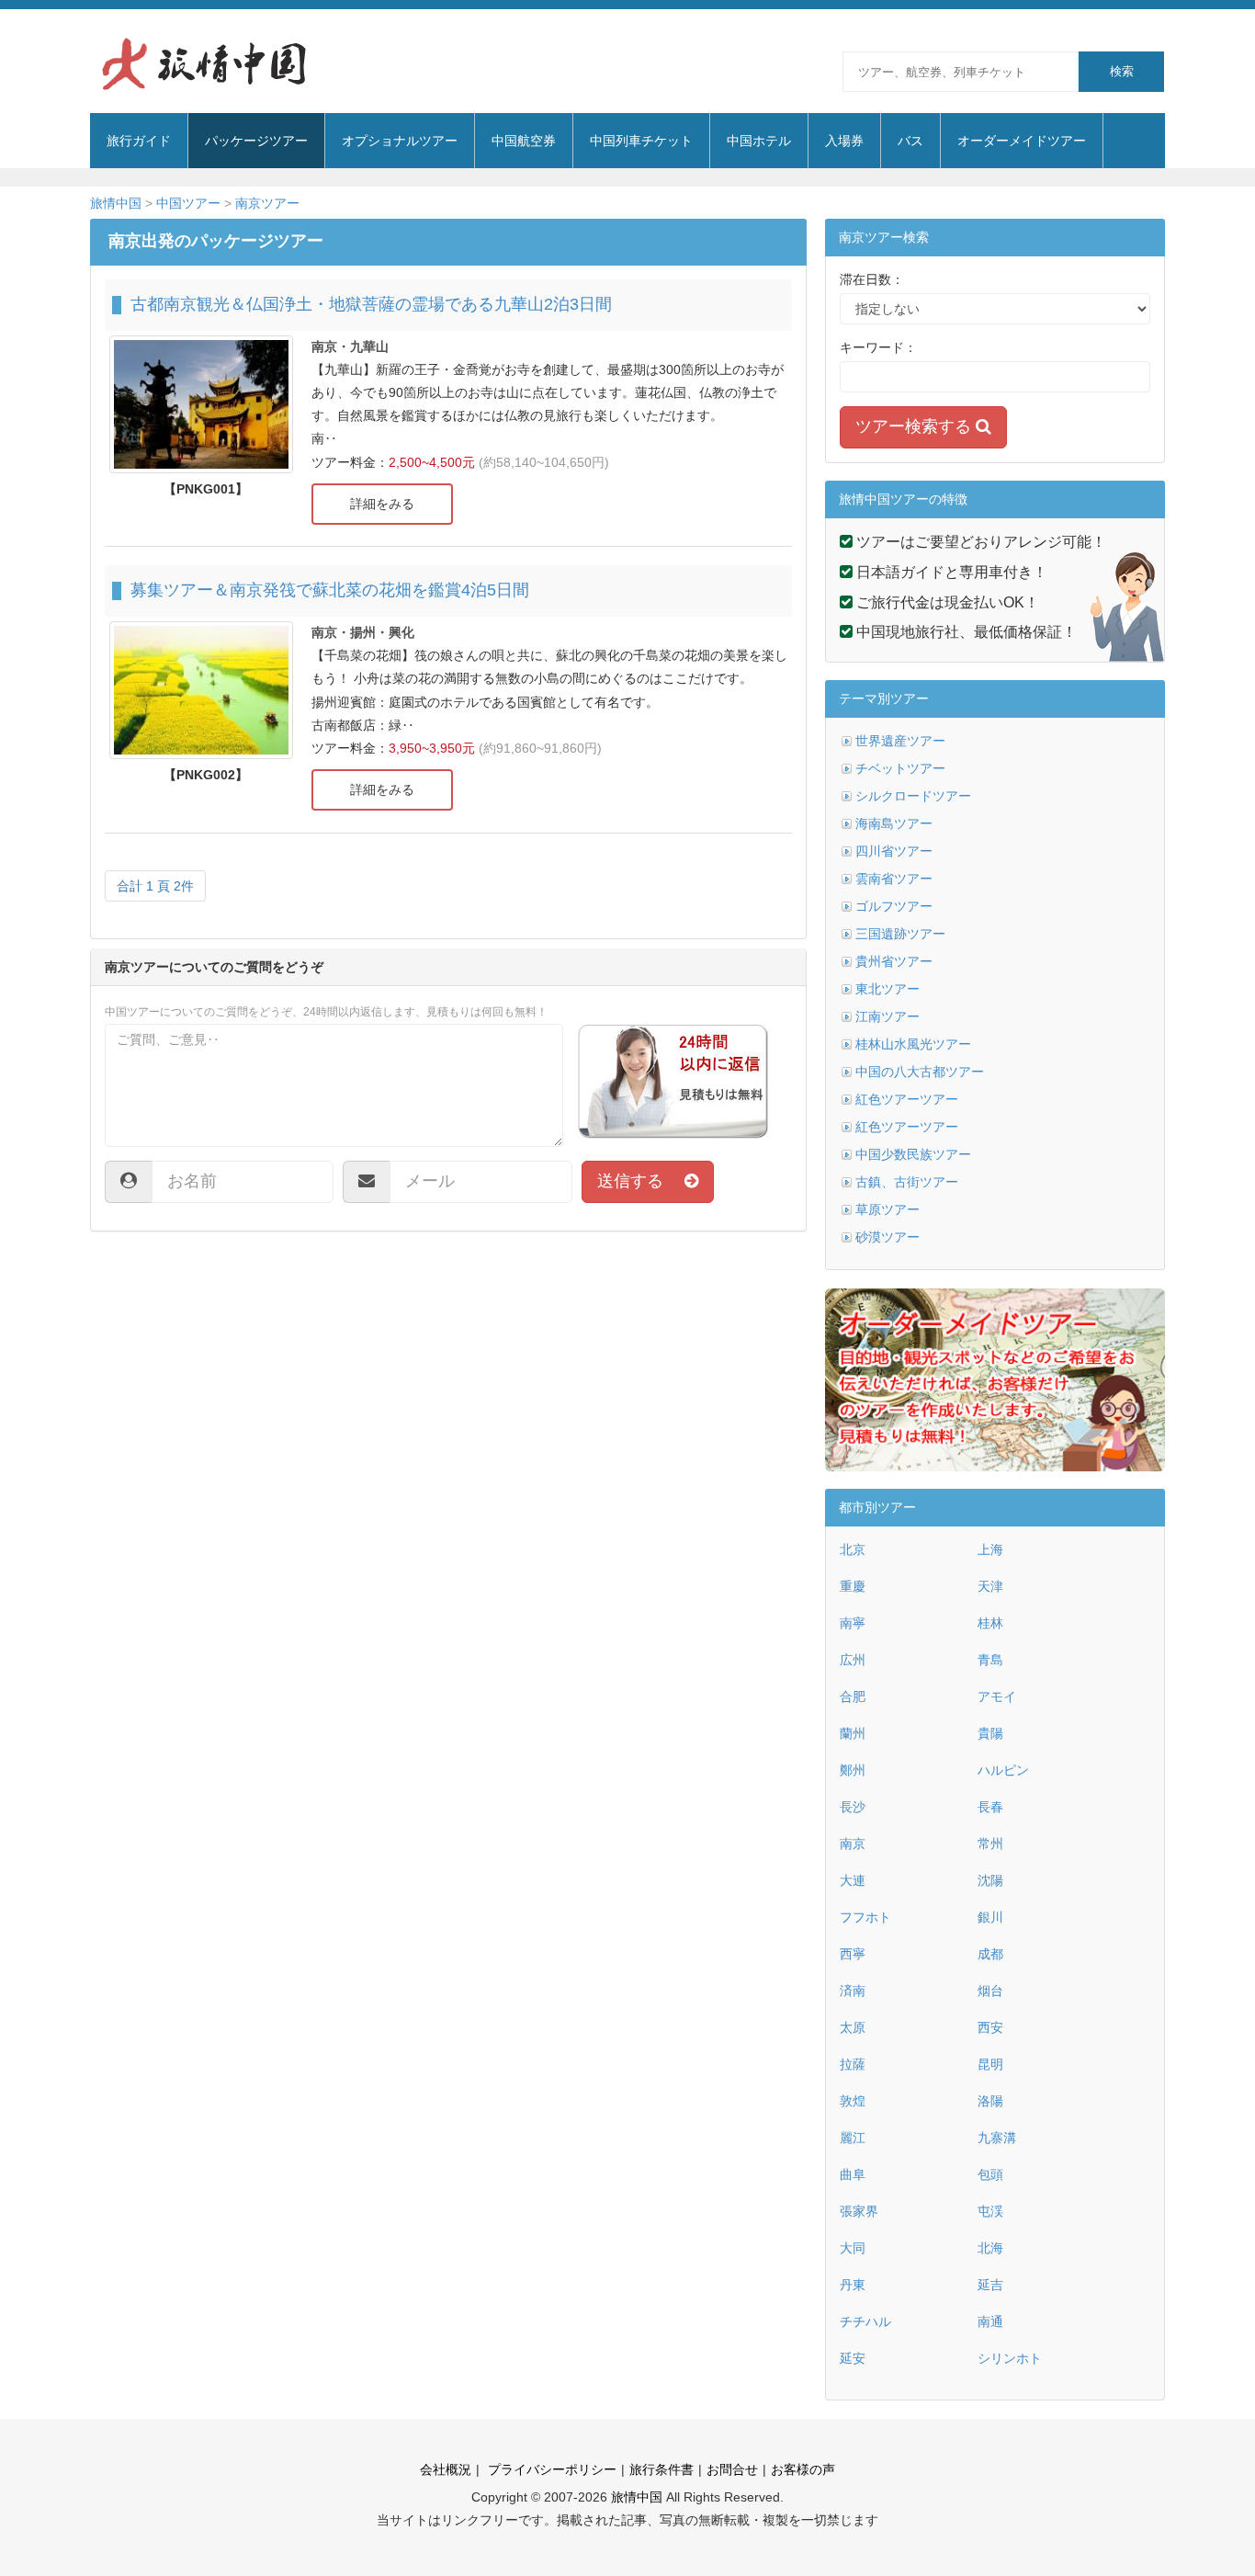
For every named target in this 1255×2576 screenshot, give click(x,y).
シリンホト (1010, 2358)
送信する (641, 1181)
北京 (853, 1549)
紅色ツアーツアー (907, 1099)
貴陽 (990, 1733)
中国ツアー (188, 203)
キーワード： (878, 347)
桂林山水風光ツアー (913, 1044)
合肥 (853, 1697)
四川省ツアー (894, 851)
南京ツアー (267, 203)
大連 (853, 1880)
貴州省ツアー (894, 961)
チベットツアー (900, 768)
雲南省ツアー (894, 879)
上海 (990, 1549)
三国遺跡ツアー (900, 934)
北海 (990, 2248)
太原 (853, 2027)
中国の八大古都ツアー (920, 1072)
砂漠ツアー (888, 1237)
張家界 (859, 2211)
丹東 (853, 2285)
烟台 (990, 1991)
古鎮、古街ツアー (907, 1182)
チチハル (865, 2321)
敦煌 (853, 2101)
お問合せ (732, 2469)
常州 (990, 1844)
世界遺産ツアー (900, 741)
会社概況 (446, 2469)
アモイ (997, 1697)
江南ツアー (888, 1016)
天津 (990, 1586)
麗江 (853, 2138)
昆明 (990, 2064)
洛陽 (990, 2101)
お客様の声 (803, 2469)
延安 (853, 2358)
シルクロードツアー (913, 796)
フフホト (865, 1917)
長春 (990, 1807)
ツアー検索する (916, 426)
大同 (853, 2248)
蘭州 (853, 1733)
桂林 (990, 1623)
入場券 (844, 141)
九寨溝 (997, 2138)
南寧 (853, 1623)
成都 (990, 1954)
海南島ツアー (894, 823)
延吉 (990, 2285)
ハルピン (1003, 1770)
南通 (990, 2321)
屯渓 (990, 2211)
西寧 (853, 1954)
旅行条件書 (661, 2469)
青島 (990, 1660)
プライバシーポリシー (550, 2469)
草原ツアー (888, 1209)
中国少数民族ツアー (913, 1154)
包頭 (990, 2174)
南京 (853, 1844)
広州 (853, 1660)
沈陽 (990, 1880)
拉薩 (853, 2064)
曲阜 (853, 2174)
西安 (990, 2027)
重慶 (853, 1586)
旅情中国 (116, 203)
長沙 (853, 1807)
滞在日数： (872, 279)
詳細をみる (382, 504)
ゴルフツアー (894, 906)
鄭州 (853, 1770)
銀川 (990, 1917)
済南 (853, 1991)
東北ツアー (888, 989)
